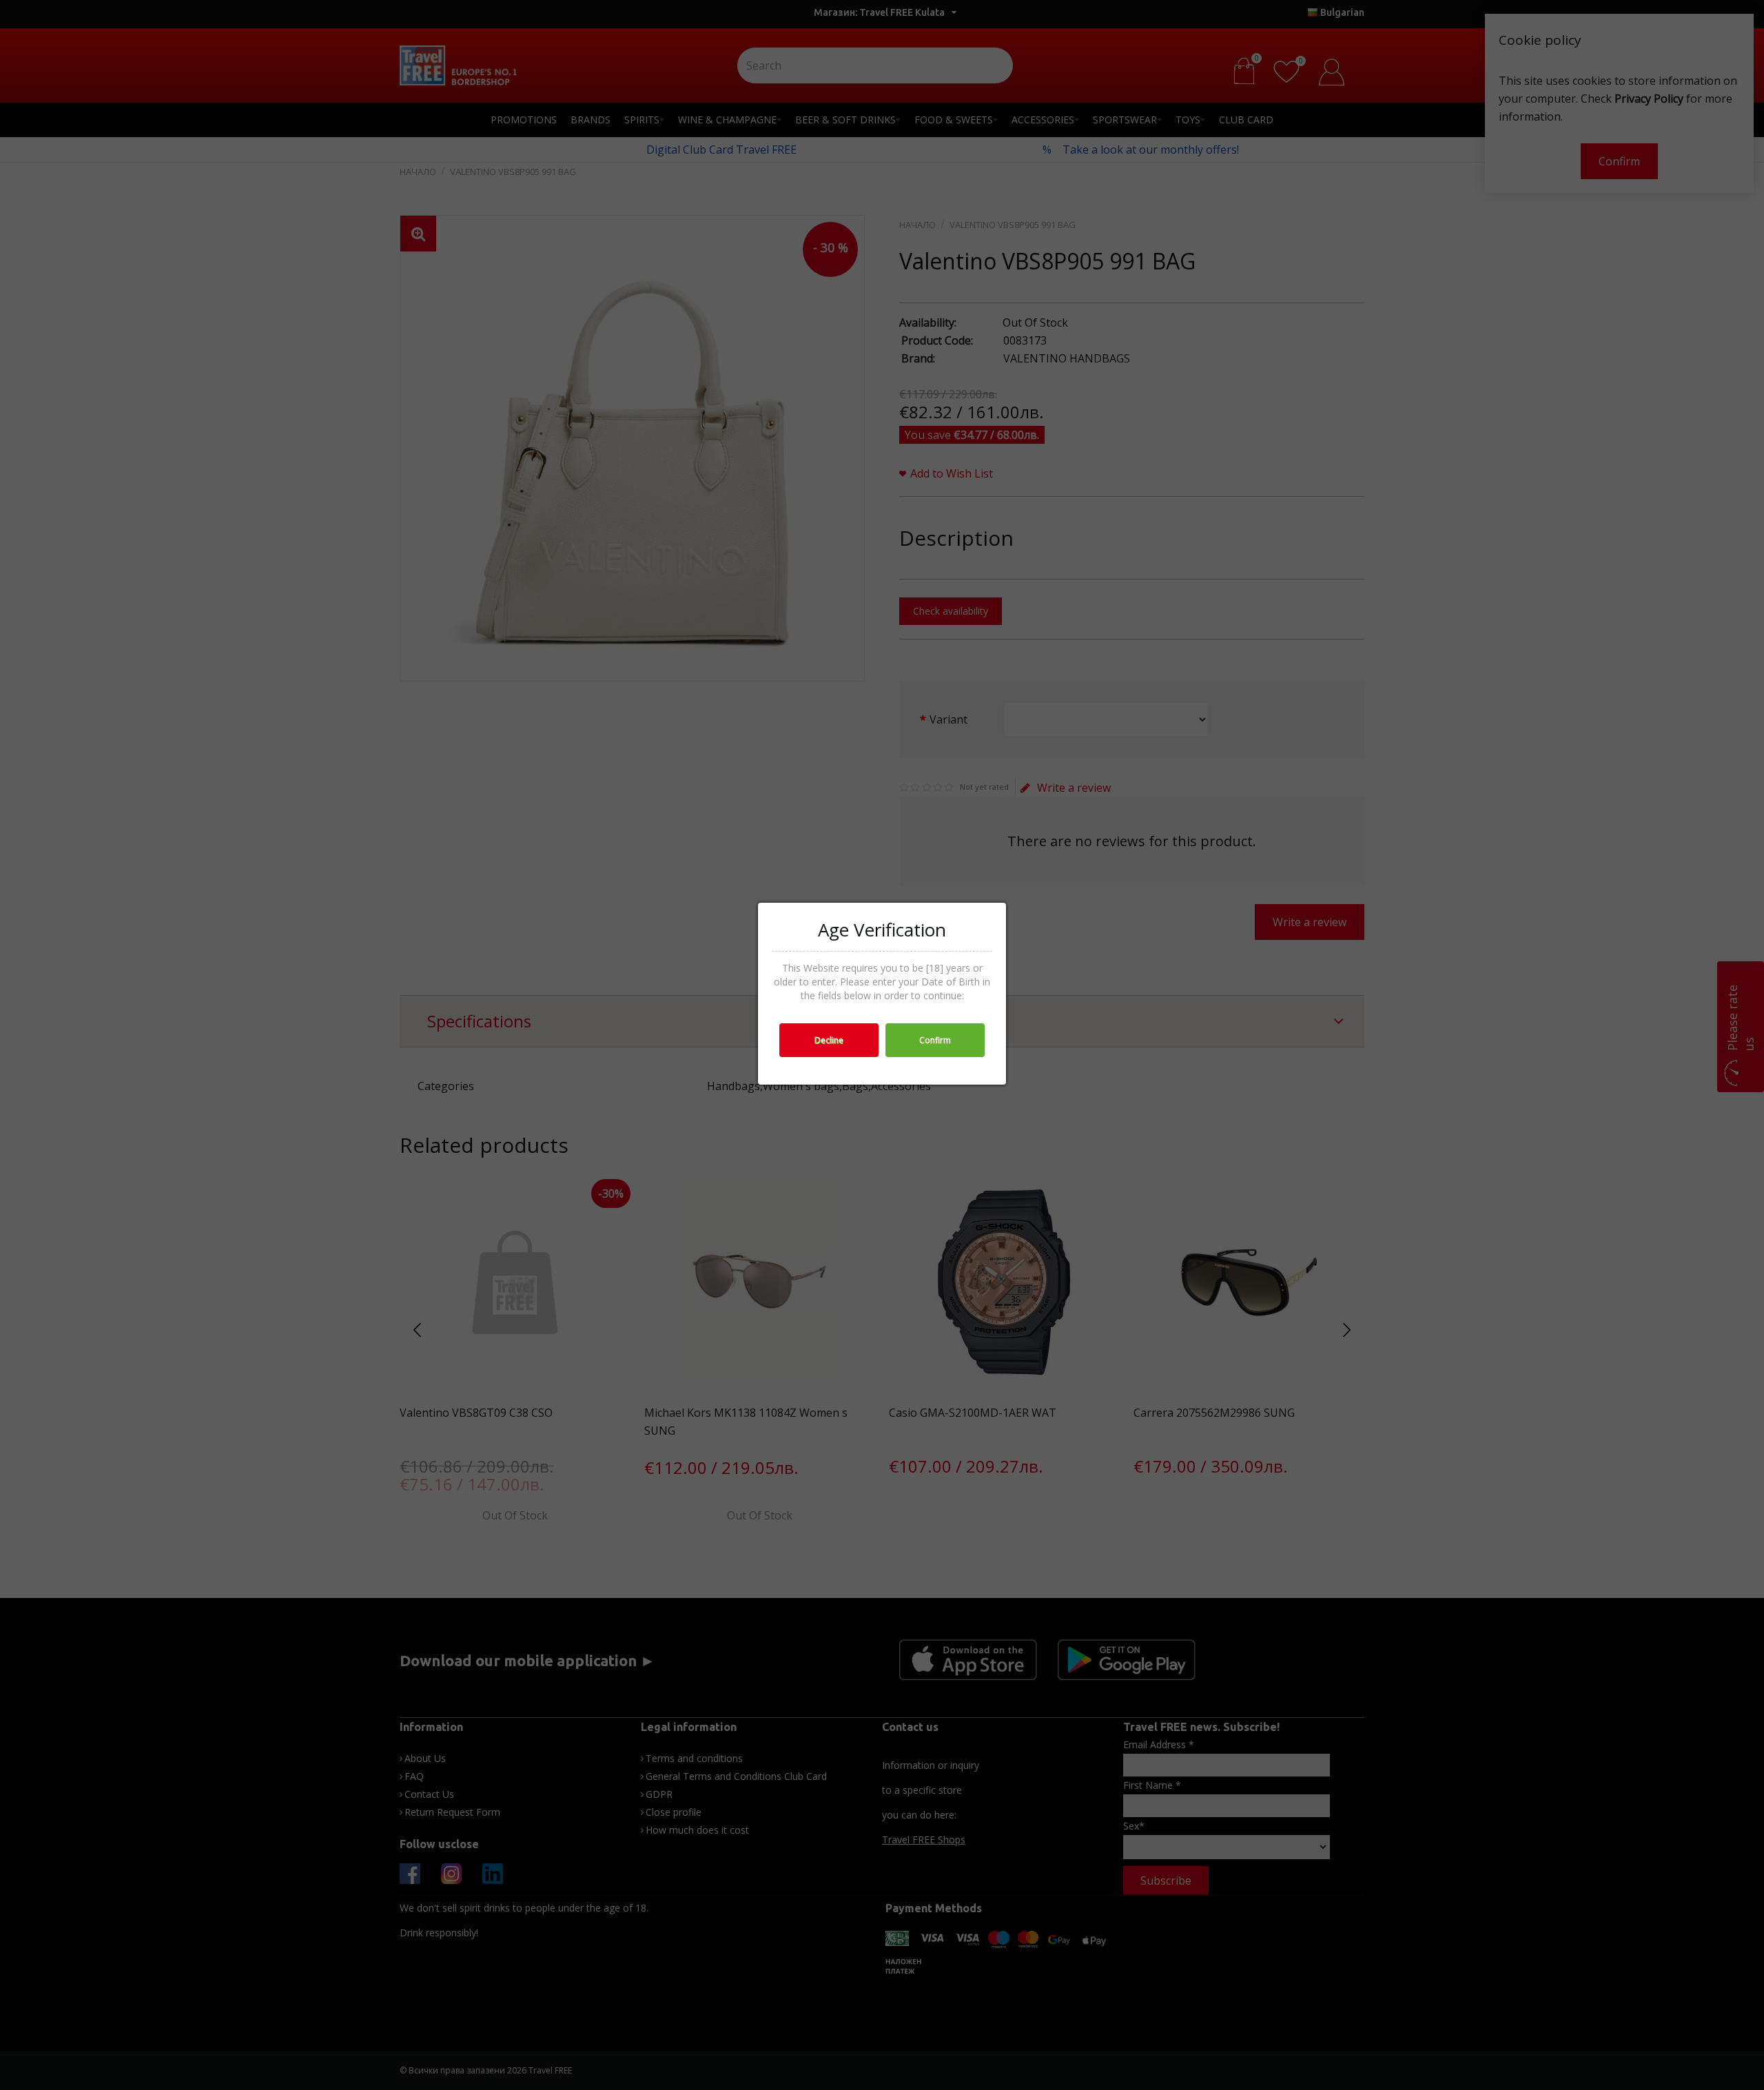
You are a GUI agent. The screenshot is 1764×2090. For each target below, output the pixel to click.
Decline (829, 1040)
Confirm (935, 1040)
